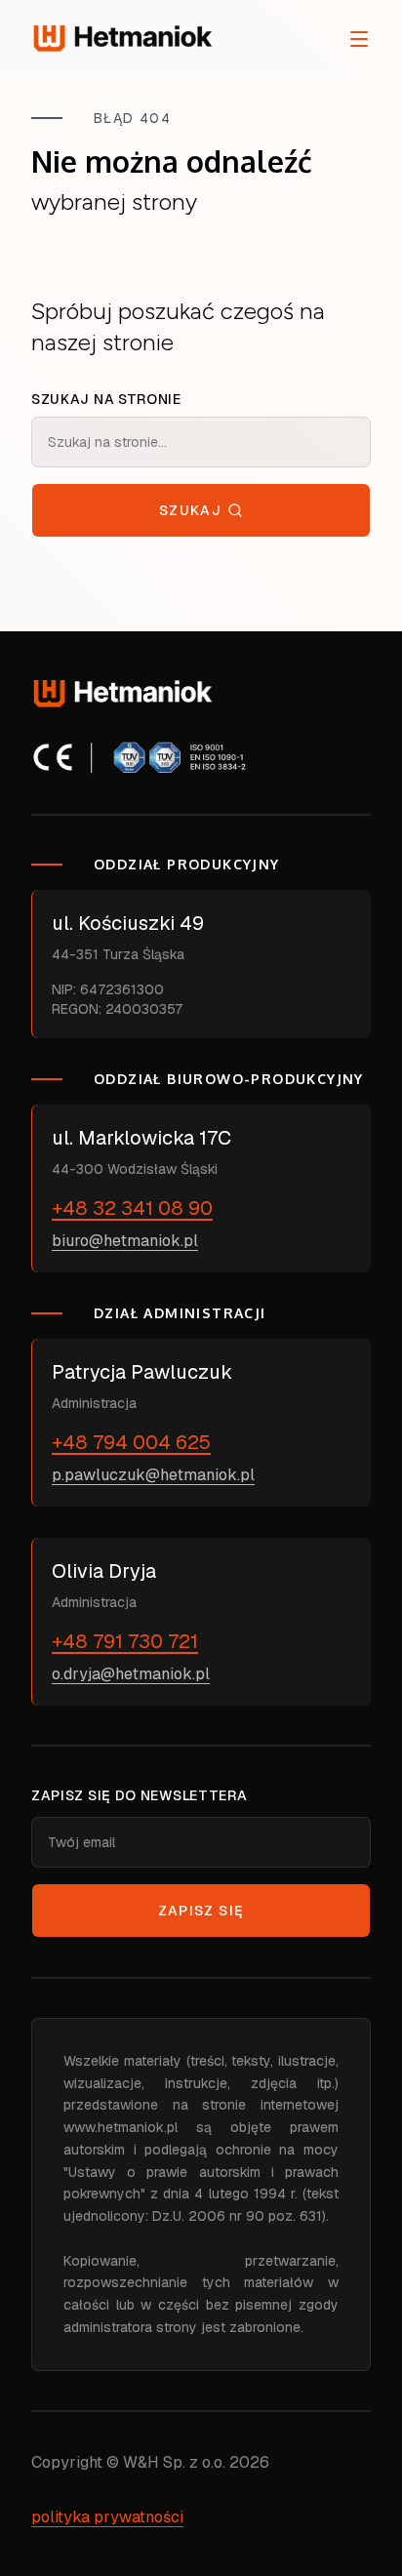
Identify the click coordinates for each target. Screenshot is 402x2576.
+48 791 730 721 (125, 1641)
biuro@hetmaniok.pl (125, 1241)
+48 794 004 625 (131, 1442)
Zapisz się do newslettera (140, 1795)
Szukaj (190, 510)
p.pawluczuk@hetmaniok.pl (153, 1475)
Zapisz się (201, 1911)
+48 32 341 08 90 (132, 1208)
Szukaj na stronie (106, 399)
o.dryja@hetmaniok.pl (131, 1674)
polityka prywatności (107, 2517)
